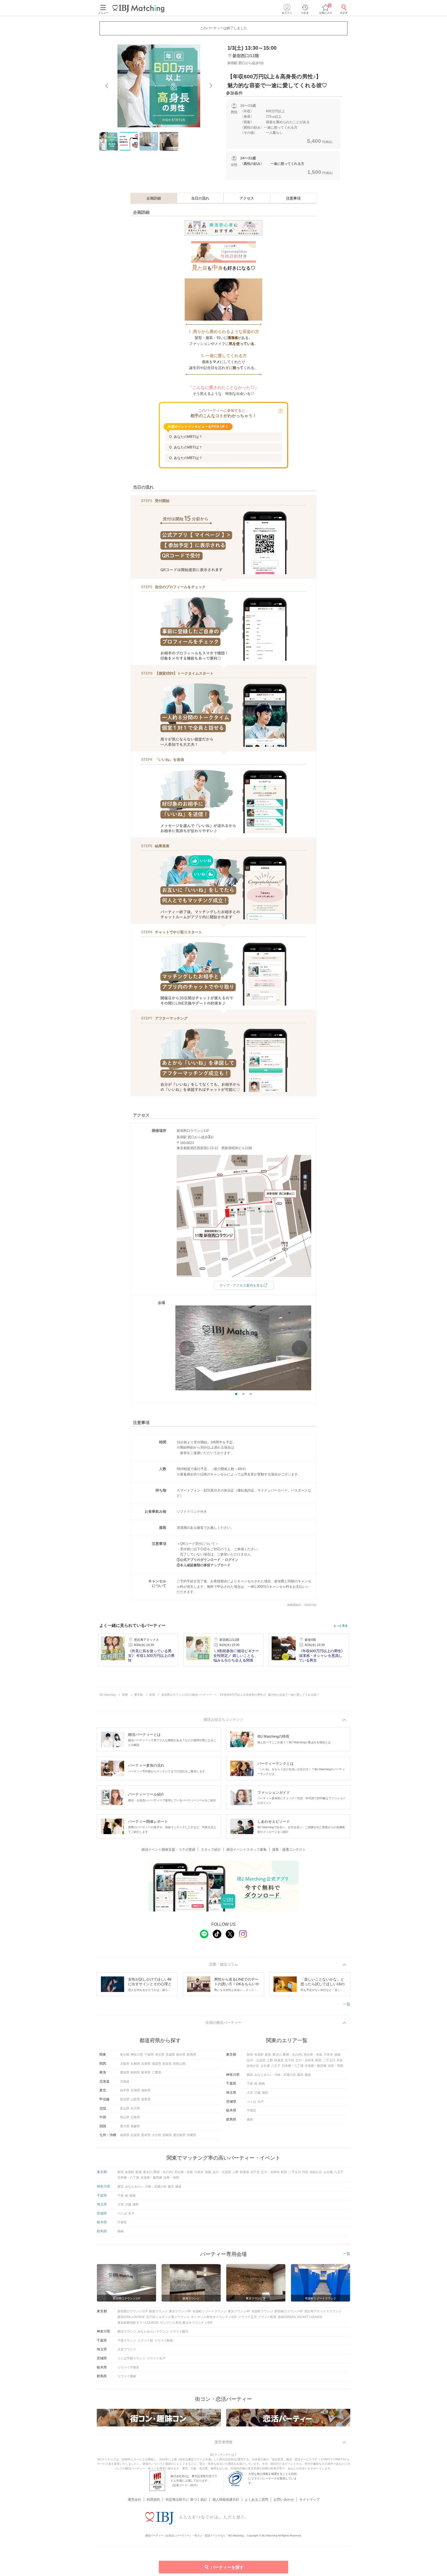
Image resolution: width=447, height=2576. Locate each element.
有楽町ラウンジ (262, 2311)
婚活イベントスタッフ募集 (247, 1850)
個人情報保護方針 (226, 2500)
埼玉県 (160, 2055)
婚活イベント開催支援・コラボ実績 (168, 1850)
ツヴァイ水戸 (156, 2358)
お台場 (265, 2066)
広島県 (135, 2117)
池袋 (337, 2055)
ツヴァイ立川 (247, 2317)
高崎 (250, 2120)
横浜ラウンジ (127, 2331)
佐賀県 (135, 2135)
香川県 (125, 2126)
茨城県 (170, 2055)
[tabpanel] (159, 86)
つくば (251, 2102)
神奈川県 (137, 2055)
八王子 (276, 2066)
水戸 (260, 2102)
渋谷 (340, 2060)
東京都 (125, 2055)
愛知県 (125, 2072)
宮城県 (135, 2090)
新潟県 (125, 2099)
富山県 (125, 2108)
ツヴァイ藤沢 (179, 2331)
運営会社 (135, 2500)
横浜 (250, 2075)
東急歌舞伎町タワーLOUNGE (138, 2323)
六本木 (328, 2055)
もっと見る (341, 1626)
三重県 (157, 2072)
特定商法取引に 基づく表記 (186, 2500)
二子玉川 (329, 2060)
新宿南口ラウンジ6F (289, 2311)
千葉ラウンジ (127, 2341)
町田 (318, 2060)
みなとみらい (264, 2075)
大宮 (250, 2093)
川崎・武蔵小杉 (285, 2075)
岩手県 (125, 2090)
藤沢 (300, 2075)
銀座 (268, 2055)
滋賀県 (157, 2064)
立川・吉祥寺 (305, 2060)
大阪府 (125, 2064)
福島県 (146, 2090)
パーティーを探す (227, 2567)
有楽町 (259, 2055)
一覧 (347, 2004)
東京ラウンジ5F (180, 2311)
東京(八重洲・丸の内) (287, 2055)
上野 (270, 2060)
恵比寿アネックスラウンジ (323, 2311)
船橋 (262, 2084)
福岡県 (125, 2135)
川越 (257, 2093)
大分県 (157, 2135)
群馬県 (191, 2055)
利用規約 (153, 2500)
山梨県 (135, 2099)
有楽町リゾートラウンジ (210, 2311)
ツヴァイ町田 (267, 2317)
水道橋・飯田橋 (316, 2066)
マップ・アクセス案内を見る (241, 1285)
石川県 (135, 2108)
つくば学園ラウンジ (131, 2358)
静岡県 (135, 2072)
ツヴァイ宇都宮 (128, 2367)
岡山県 (125, 2117)
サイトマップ (309, 2500)
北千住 (289, 2060)
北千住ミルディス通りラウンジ (168, 2317)
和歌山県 (179, 2064)
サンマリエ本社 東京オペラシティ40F (186, 2323)
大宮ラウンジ (127, 2349)
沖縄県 (191, 2135)
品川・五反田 (256, 2060)
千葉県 (149, 2055)
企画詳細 (154, 198)
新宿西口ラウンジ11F (133, 2311)
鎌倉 (308, 2075)
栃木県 (181, 2055)
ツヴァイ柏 (145, 2341)
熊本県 (146, 2135)
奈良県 (167, 2064)
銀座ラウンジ (158, 2311)
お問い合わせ (284, 2500)
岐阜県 (146, 2072)
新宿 (250, 2055)
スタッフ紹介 (211, 1850)
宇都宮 (251, 2110)
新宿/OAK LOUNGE (131, 2317)
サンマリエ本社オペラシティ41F (214, 2317)
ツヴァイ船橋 (163, 2341)
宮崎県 (167, 2135)
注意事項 (293, 198)
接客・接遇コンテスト (289, 1850)
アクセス (247, 198)
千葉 (250, 2084)
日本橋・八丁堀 (293, 2066)
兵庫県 (146, 2064)
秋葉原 (279, 2060)
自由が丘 (253, 2066)
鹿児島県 (179, 2135)
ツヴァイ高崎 (127, 2376)
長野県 (146, 2099)
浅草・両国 (336, 2066)
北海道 (125, 2082)
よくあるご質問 (256, 2500)
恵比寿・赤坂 (313, 2055)
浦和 (265, 2093)
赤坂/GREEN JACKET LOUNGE (300, 2317)
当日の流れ (200, 198)
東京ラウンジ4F (239, 2311)
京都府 (135, 2064)
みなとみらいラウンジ (153, 2331)
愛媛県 (135, 2126)
